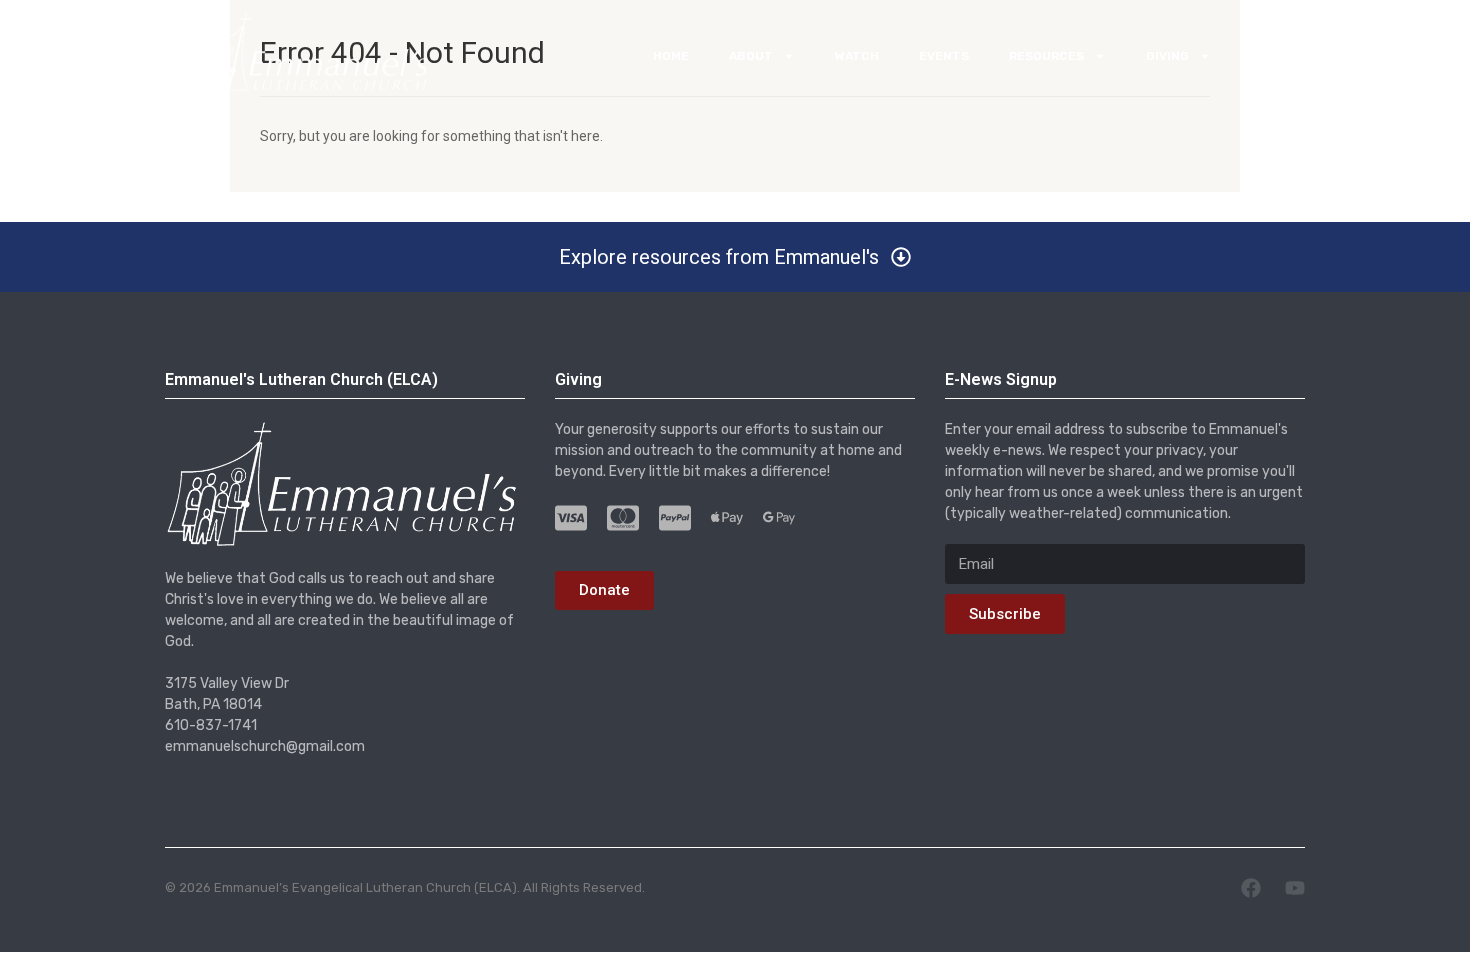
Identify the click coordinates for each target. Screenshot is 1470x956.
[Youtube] (1295, 888)
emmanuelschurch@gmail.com (265, 746)
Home (671, 56)
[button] (735, 257)
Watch (857, 56)
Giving (1167, 56)
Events (944, 56)
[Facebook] (1251, 888)
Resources (1046, 56)
